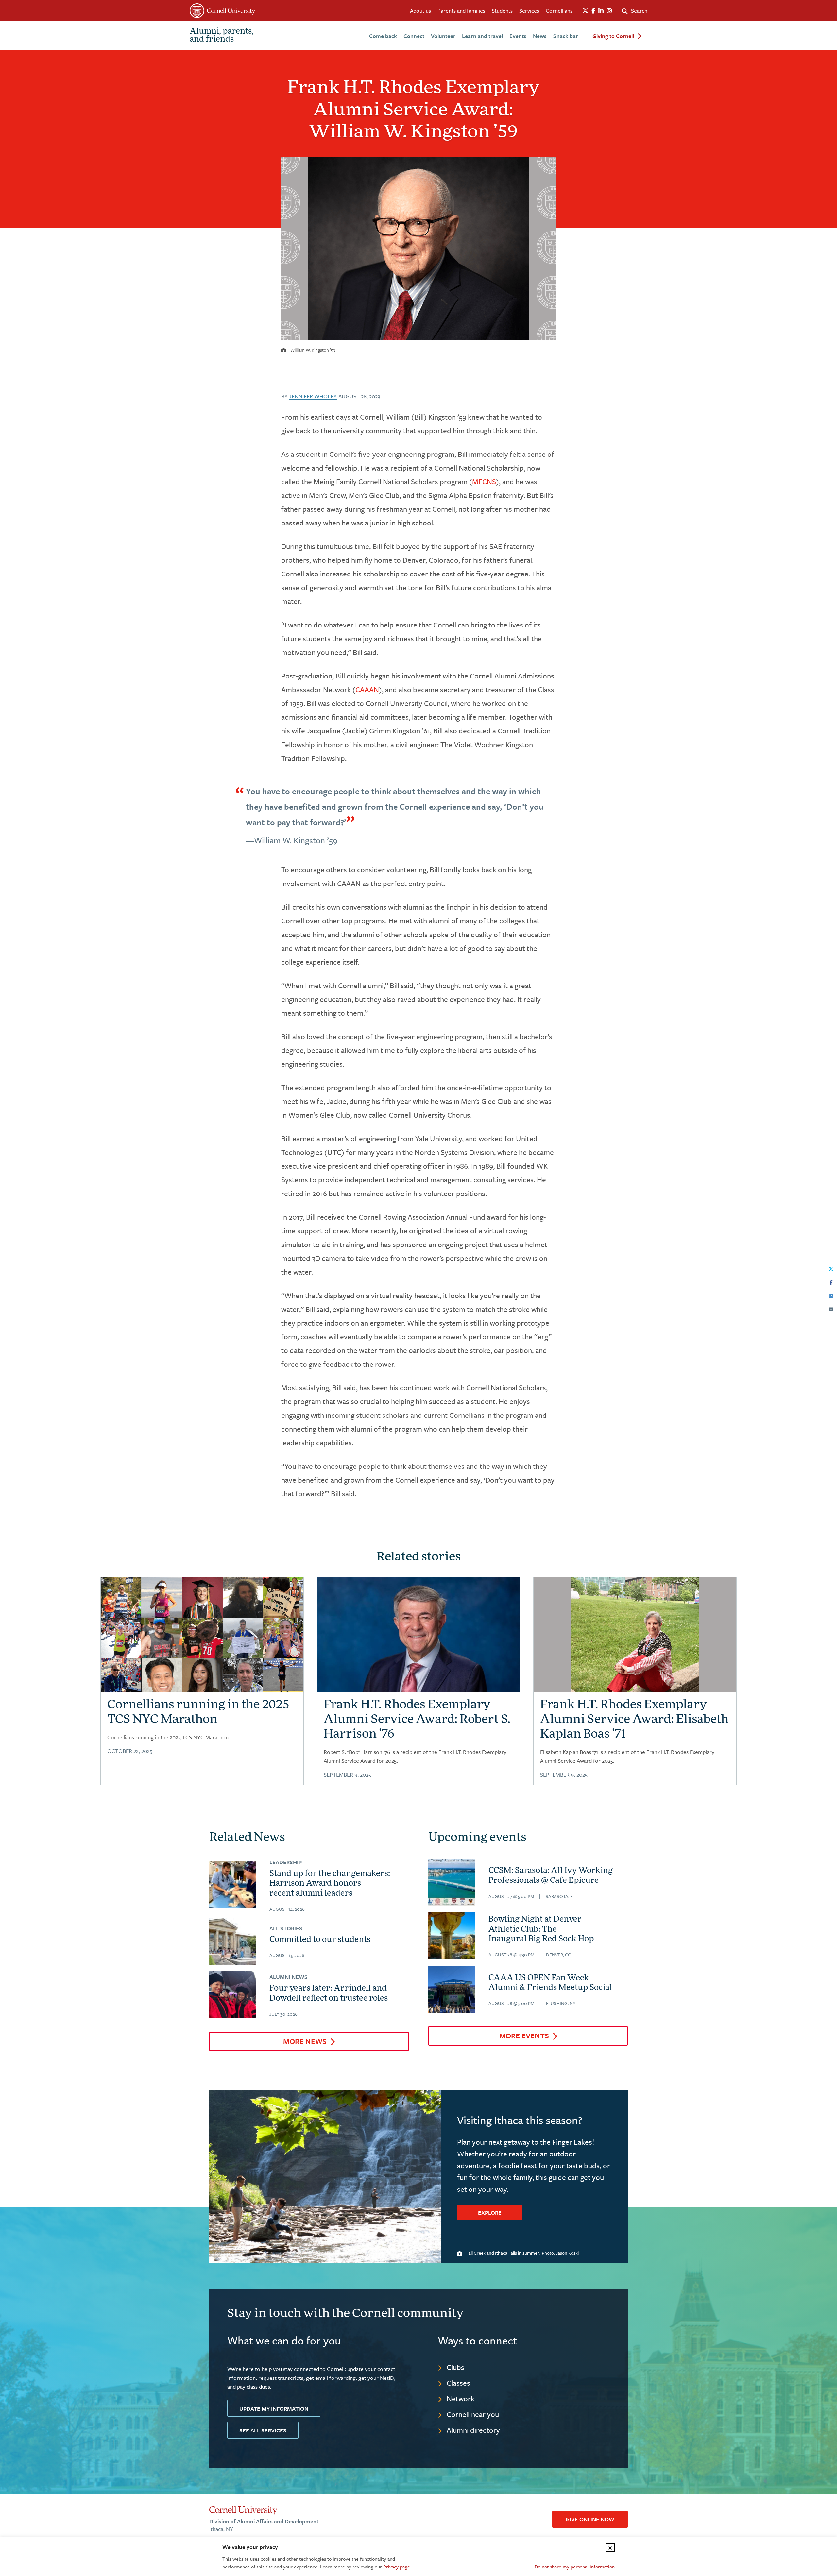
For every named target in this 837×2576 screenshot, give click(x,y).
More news (305, 2041)
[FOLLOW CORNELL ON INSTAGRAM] (609, 11)
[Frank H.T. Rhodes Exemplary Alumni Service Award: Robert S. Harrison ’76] (418, 1644)
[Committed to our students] (233, 1941)
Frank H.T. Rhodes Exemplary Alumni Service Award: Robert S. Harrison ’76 (417, 1720)
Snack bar (566, 36)
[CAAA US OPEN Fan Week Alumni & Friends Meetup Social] (452, 1989)
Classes (458, 2383)
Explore (490, 2213)
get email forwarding (331, 2378)
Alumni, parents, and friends (222, 36)
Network (461, 2399)
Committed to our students (320, 1940)
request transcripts (281, 2378)
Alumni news (289, 1977)
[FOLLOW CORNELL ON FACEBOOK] (593, 11)
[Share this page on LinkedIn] (831, 1295)
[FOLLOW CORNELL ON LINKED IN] (601, 11)
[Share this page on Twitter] (831, 1268)
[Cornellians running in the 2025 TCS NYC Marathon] (202, 1638)
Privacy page (397, 2567)
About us (420, 11)
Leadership (286, 1862)
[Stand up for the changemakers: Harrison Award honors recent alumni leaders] (233, 1885)
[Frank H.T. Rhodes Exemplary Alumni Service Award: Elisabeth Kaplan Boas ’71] (635, 1645)
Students (502, 11)
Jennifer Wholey (313, 396)
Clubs (455, 2367)
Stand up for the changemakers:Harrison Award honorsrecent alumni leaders (330, 1884)
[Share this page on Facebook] (831, 1281)
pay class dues (254, 2387)
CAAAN (367, 689)
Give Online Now (590, 2519)
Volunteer (443, 36)
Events (518, 36)
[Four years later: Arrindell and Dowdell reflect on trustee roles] (233, 1995)
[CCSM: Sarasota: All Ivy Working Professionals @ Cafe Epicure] (452, 1882)
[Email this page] (831, 1308)
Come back (383, 36)
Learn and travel (482, 36)
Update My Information (274, 2408)
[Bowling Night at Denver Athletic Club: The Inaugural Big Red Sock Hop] (452, 1936)
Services (529, 11)
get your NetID (376, 2378)
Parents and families (461, 11)
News (540, 36)
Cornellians (559, 11)
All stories (286, 1928)
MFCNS (484, 481)
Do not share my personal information (575, 2567)
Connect (414, 36)
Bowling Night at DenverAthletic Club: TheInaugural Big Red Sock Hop (541, 1930)
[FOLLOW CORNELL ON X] (585, 11)
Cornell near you (473, 2414)
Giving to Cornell (613, 36)
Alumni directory (473, 2430)
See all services (263, 2430)
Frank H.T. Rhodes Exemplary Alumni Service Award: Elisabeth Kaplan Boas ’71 (634, 1720)
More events (524, 2036)
